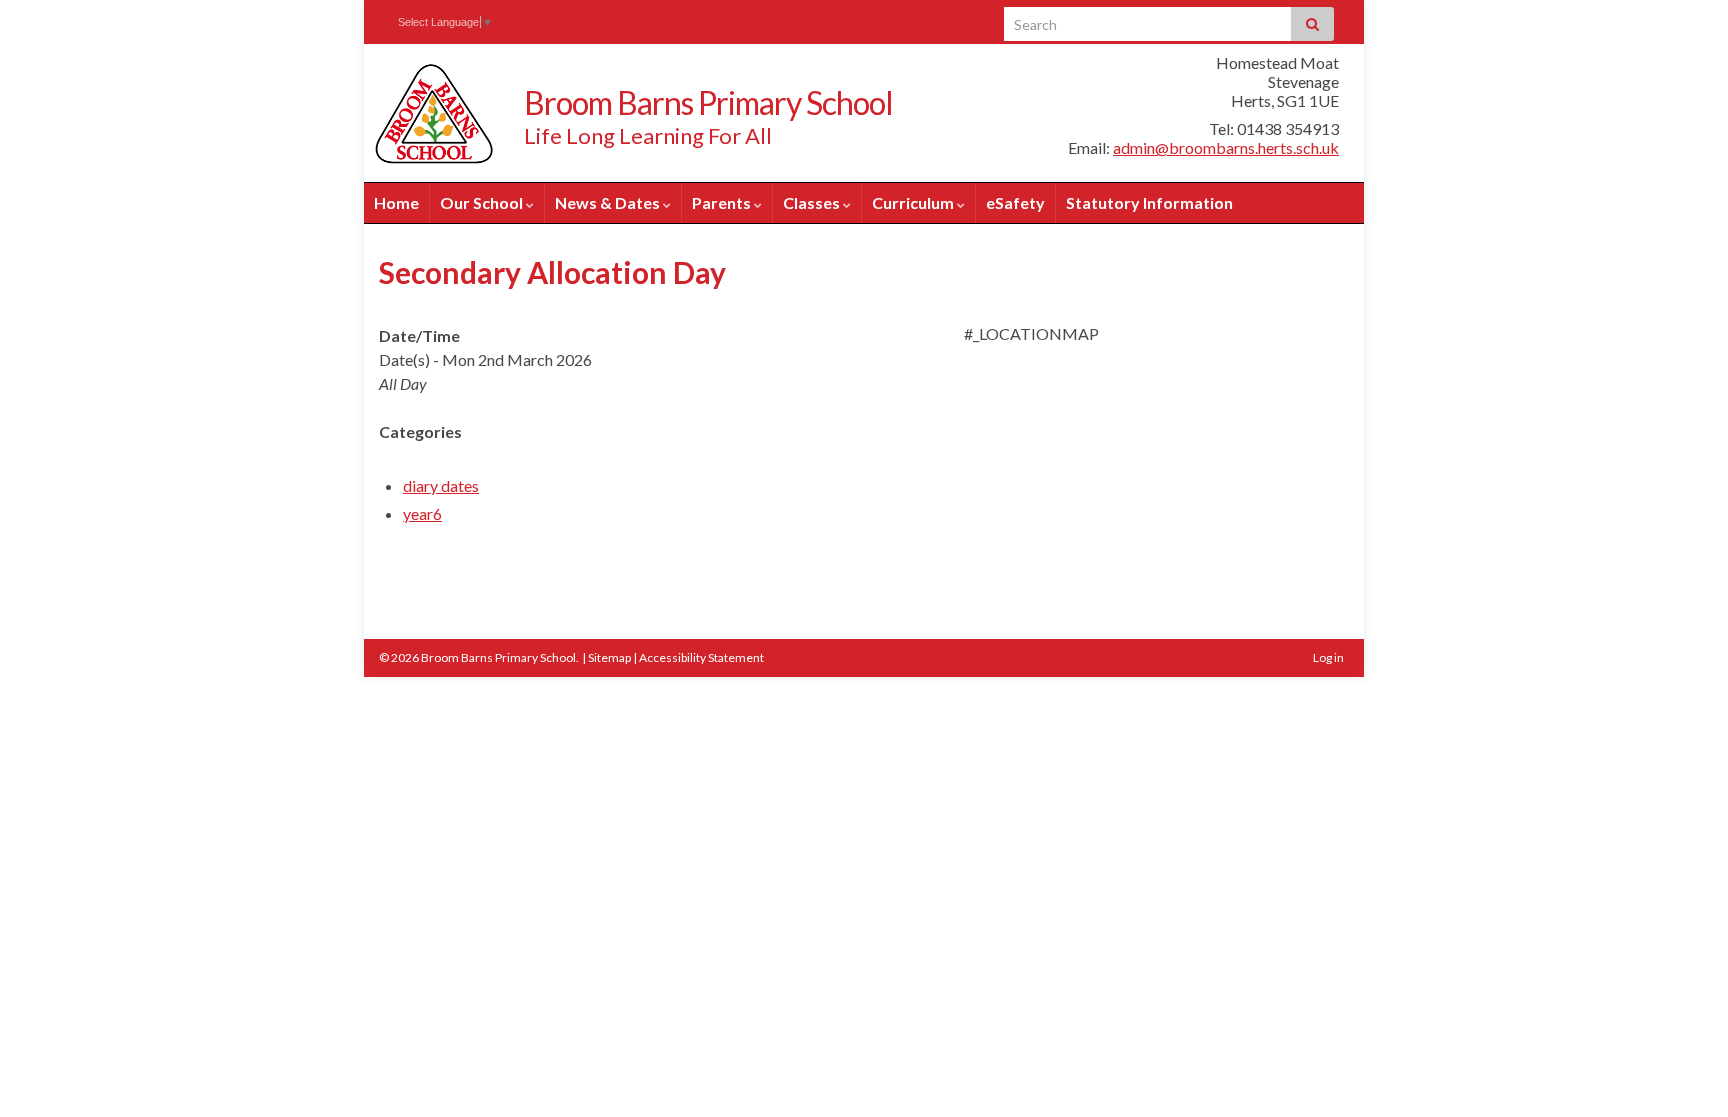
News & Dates (609, 202)
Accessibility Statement (701, 657)
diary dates (441, 485)
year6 (422, 513)
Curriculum (914, 202)
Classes (813, 202)
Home (396, 202)
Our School (483, 202)
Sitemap (609, 657)
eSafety (1015, 202)
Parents (723, 202)
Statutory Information (1149, 202)
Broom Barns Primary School (708, 102)
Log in (1328, 657)
